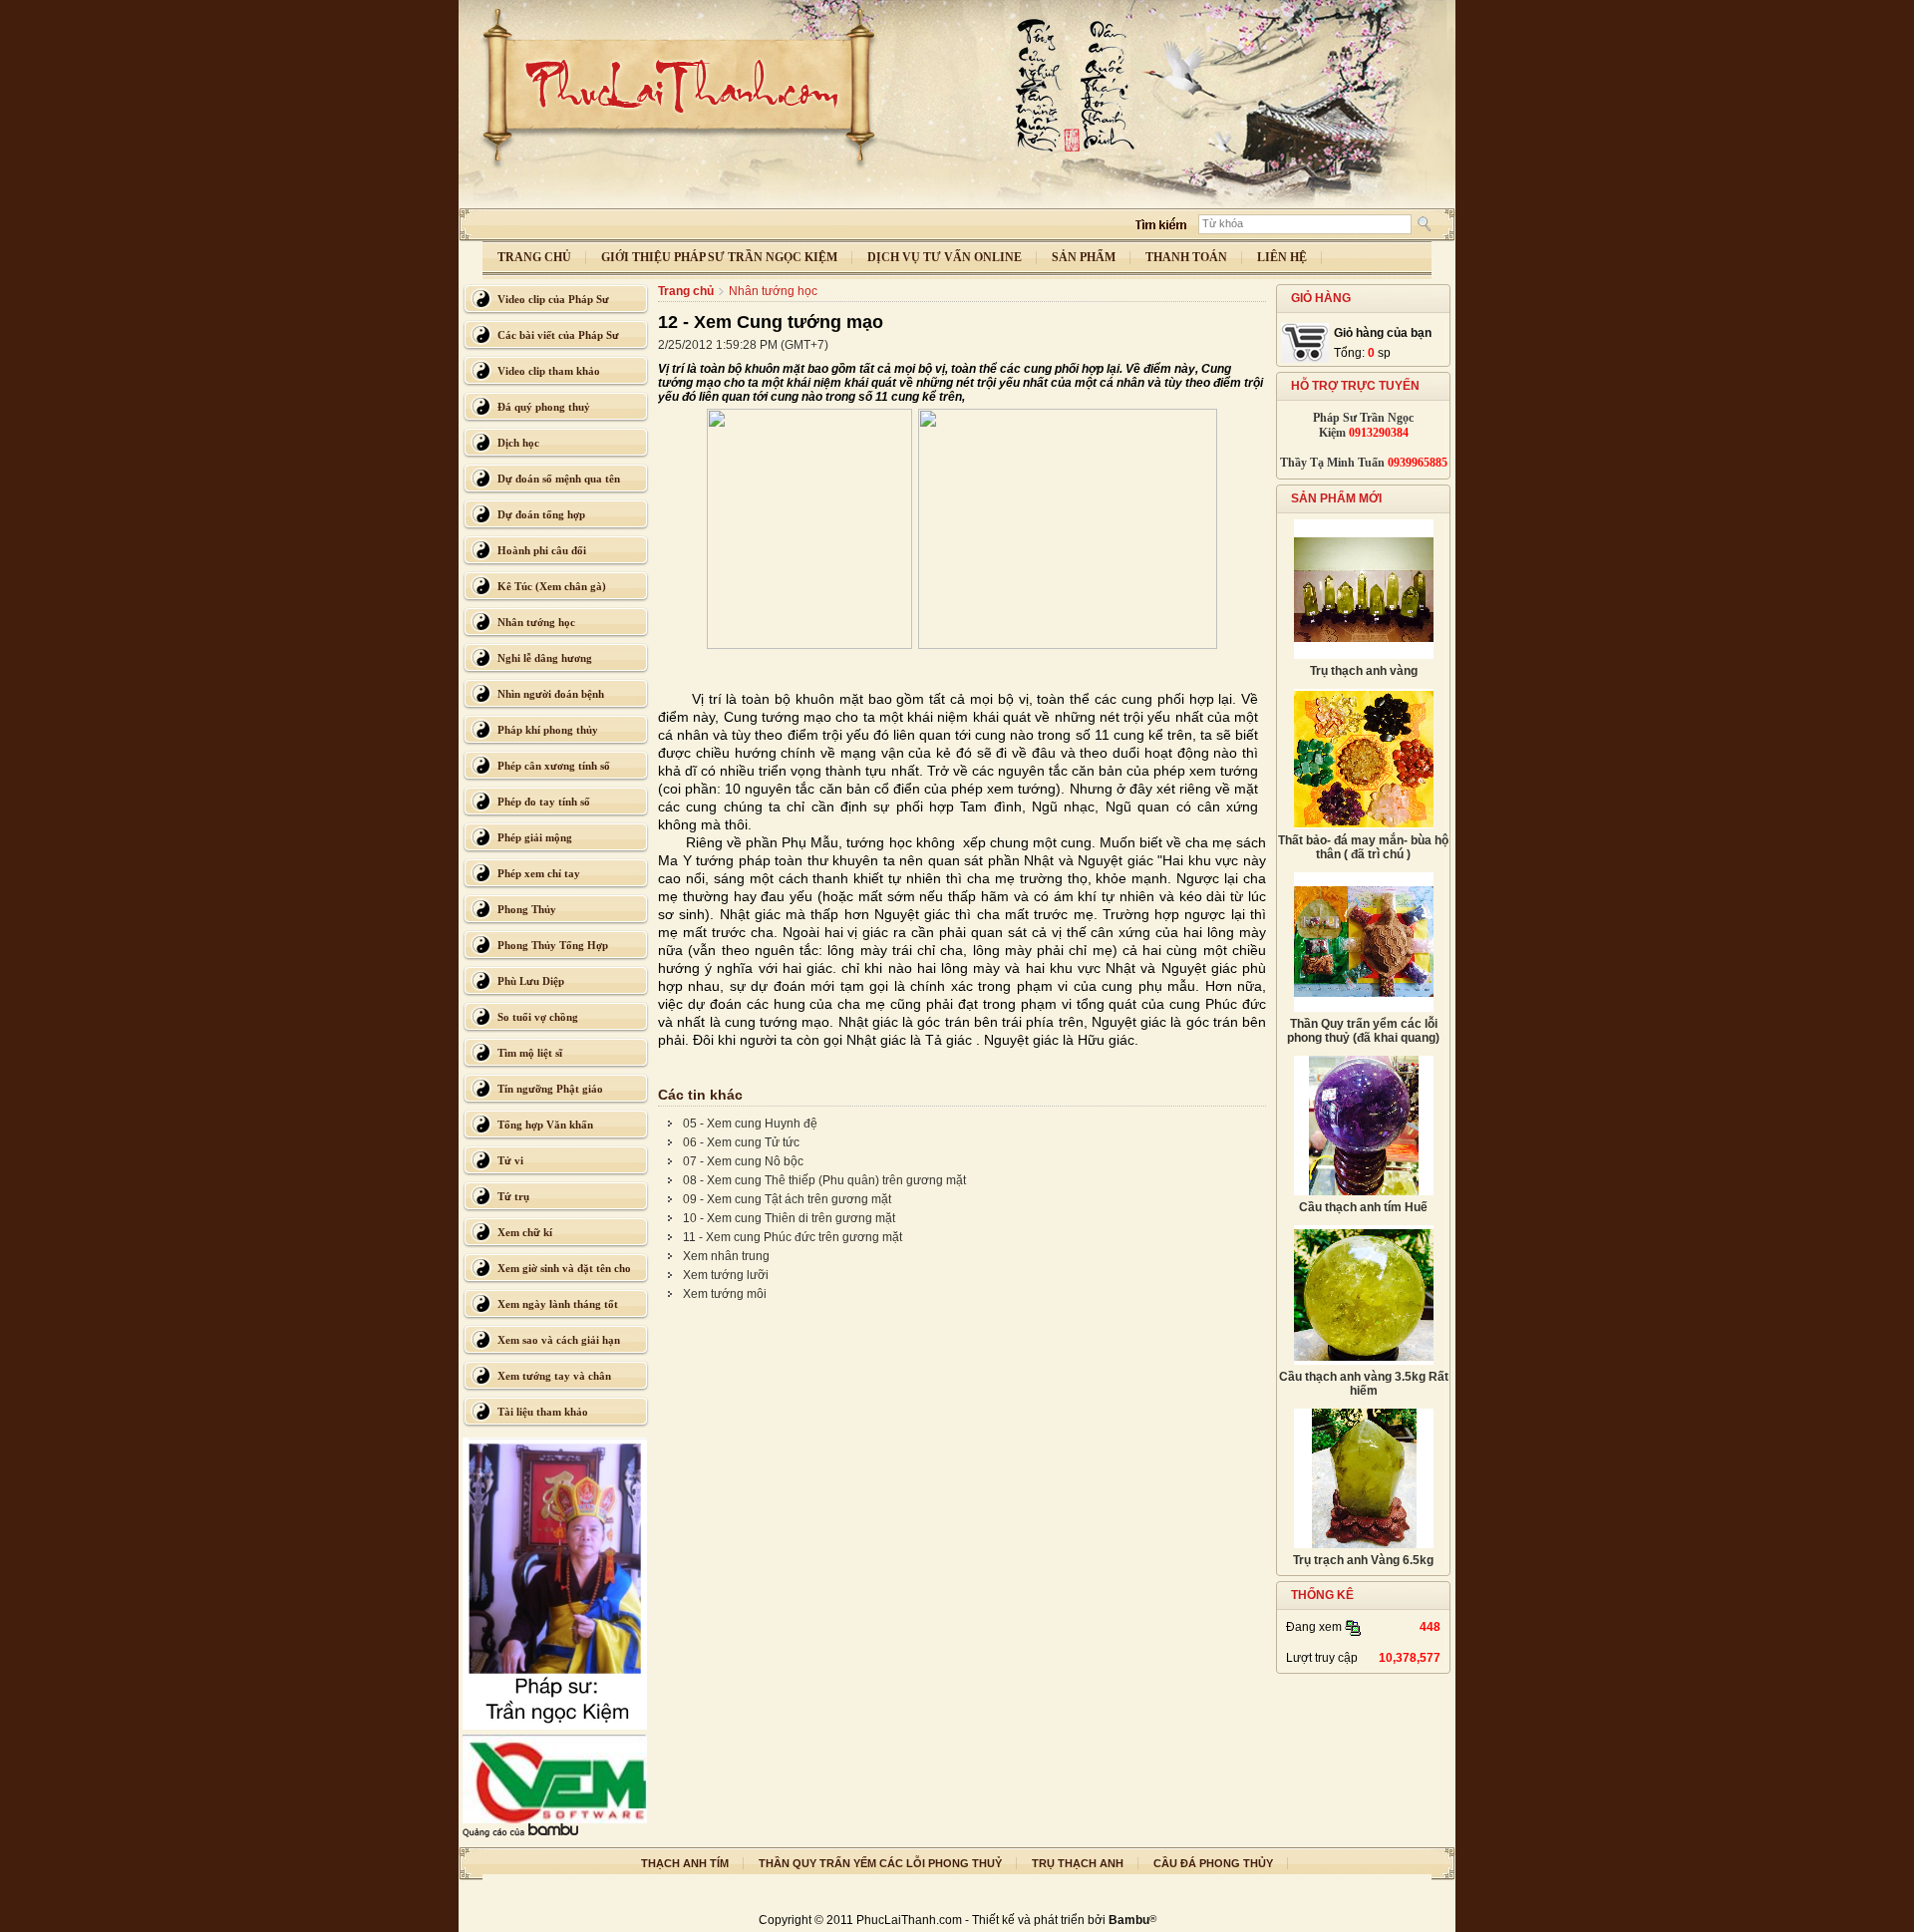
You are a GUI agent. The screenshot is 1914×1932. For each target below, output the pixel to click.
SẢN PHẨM (1084, 257)
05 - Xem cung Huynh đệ (750, 1124)
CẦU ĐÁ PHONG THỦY (1213, 1863)
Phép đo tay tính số (544, 802)
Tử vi (510, 1160)
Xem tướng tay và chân (554, 1376)
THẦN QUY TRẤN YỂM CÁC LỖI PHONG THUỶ (880, 1863)
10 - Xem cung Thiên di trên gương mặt (789, 1218)
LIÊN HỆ (1282, 257)
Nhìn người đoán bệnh (551, 694)
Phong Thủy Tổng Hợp (553, 945)
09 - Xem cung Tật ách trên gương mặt (787, 1199)
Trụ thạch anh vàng (1364, 671)
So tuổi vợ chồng (538, 1017)
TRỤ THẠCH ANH (1078, 1863)
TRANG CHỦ (534, 257)
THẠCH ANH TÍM (685, 1863)
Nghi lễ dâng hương (545, 658)
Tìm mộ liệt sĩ (530, 1053)
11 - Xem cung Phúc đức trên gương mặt (793, 1237)
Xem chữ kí (525, 1232)
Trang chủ (686, 291)
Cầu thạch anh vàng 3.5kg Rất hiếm (1364, 1384)
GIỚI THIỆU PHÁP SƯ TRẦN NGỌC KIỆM (719, 257)
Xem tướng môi (725, 1294)
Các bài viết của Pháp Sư (558, 335)
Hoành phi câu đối (542, 550)
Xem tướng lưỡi (726, 1275)
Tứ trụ (513, 1196)
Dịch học (518, 443)
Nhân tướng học (536, 622)
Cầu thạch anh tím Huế (1363, 1207)
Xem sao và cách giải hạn (559, 1340)
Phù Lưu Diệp (531, 981)
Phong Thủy (527, 909)
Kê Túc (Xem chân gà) (552, 586)
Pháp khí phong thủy (548, 730)
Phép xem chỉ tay (539, 873)
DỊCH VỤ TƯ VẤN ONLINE (945, 257)
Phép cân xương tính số (554, 766)
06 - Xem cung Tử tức (741, 1142)
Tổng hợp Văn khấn (545, 1125)
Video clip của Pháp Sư (553, 299)
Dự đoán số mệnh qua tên (559, 479)
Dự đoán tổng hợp (541, 514)
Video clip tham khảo (549, 371)
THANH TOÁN (1186, 257)
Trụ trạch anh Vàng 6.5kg (1363, 1560)
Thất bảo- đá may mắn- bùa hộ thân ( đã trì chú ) (1363, 847)
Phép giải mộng (535, 837)
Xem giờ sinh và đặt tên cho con (564, 1273)
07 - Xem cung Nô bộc (743, 1161)
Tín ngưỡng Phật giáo (550, 1089)
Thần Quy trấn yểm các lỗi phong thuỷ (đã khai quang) (1363, 1031)
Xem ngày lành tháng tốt (558, 1304)
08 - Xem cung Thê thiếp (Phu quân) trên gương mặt (824, 1180)
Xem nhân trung (726, 1256)
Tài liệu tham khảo (543, 1412)
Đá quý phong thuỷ (544, 407)
